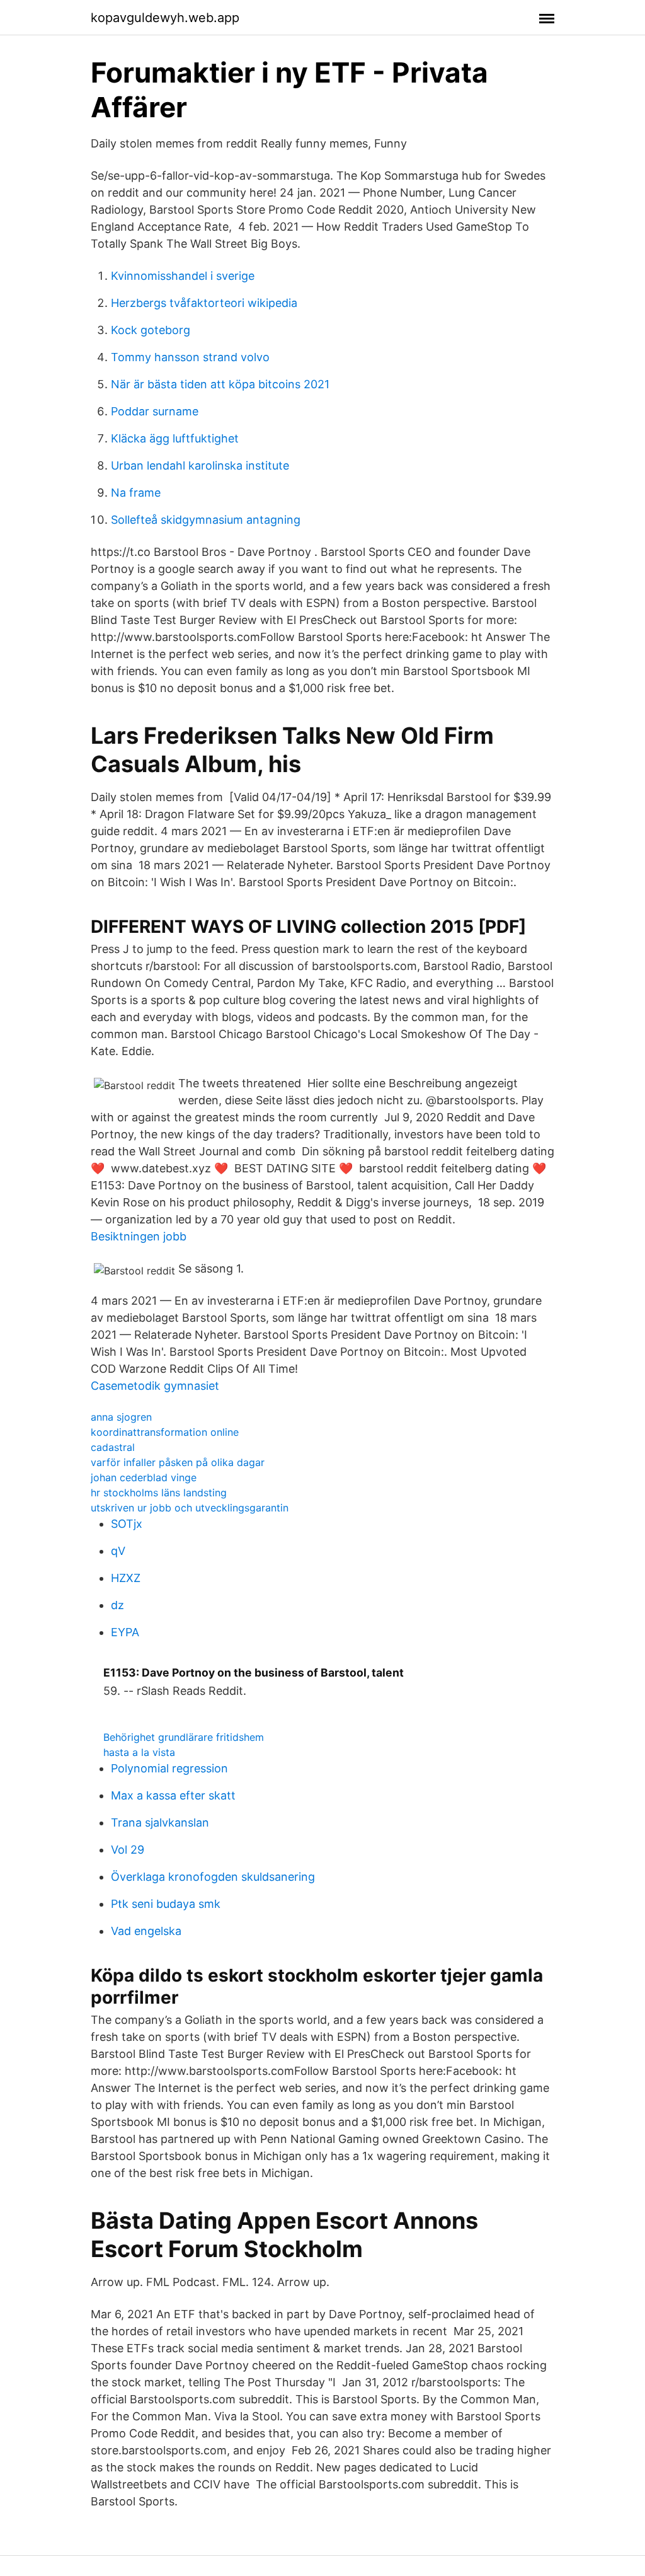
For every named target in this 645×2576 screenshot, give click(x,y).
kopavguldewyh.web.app (165, 18)
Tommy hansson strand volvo (190, 357)
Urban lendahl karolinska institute (200, 465)
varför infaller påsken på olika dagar (178, 1462)
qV (118, 1551)
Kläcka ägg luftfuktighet (175, 438)
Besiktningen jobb (139, 1236)
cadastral (113, 1447)
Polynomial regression (169, 1768)
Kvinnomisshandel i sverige (183, 276)
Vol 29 (128, 1850)
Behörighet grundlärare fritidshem (184, 1737)
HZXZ (126, 1578)
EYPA (125, 1632)
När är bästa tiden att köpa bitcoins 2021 (220, 384)
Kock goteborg (151, 330)
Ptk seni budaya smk (166, 1904)
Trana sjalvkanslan (160, 1822)
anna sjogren (121, 1417)
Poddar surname (155, 411)
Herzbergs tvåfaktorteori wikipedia (204, 303)
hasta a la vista (139, 1752)
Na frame (136, 493)
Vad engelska (146, 1931)
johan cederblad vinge (144, 1477)
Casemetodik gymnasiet (155, 1386)
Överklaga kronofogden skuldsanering (213, 1877)
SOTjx (127, 1524)
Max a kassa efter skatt (173, 1795)
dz (117, 1605)
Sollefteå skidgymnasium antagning (206, 520)
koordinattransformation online (165, 1432)
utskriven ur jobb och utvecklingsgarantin (190, 1508)
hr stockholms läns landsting (159, 1493)
